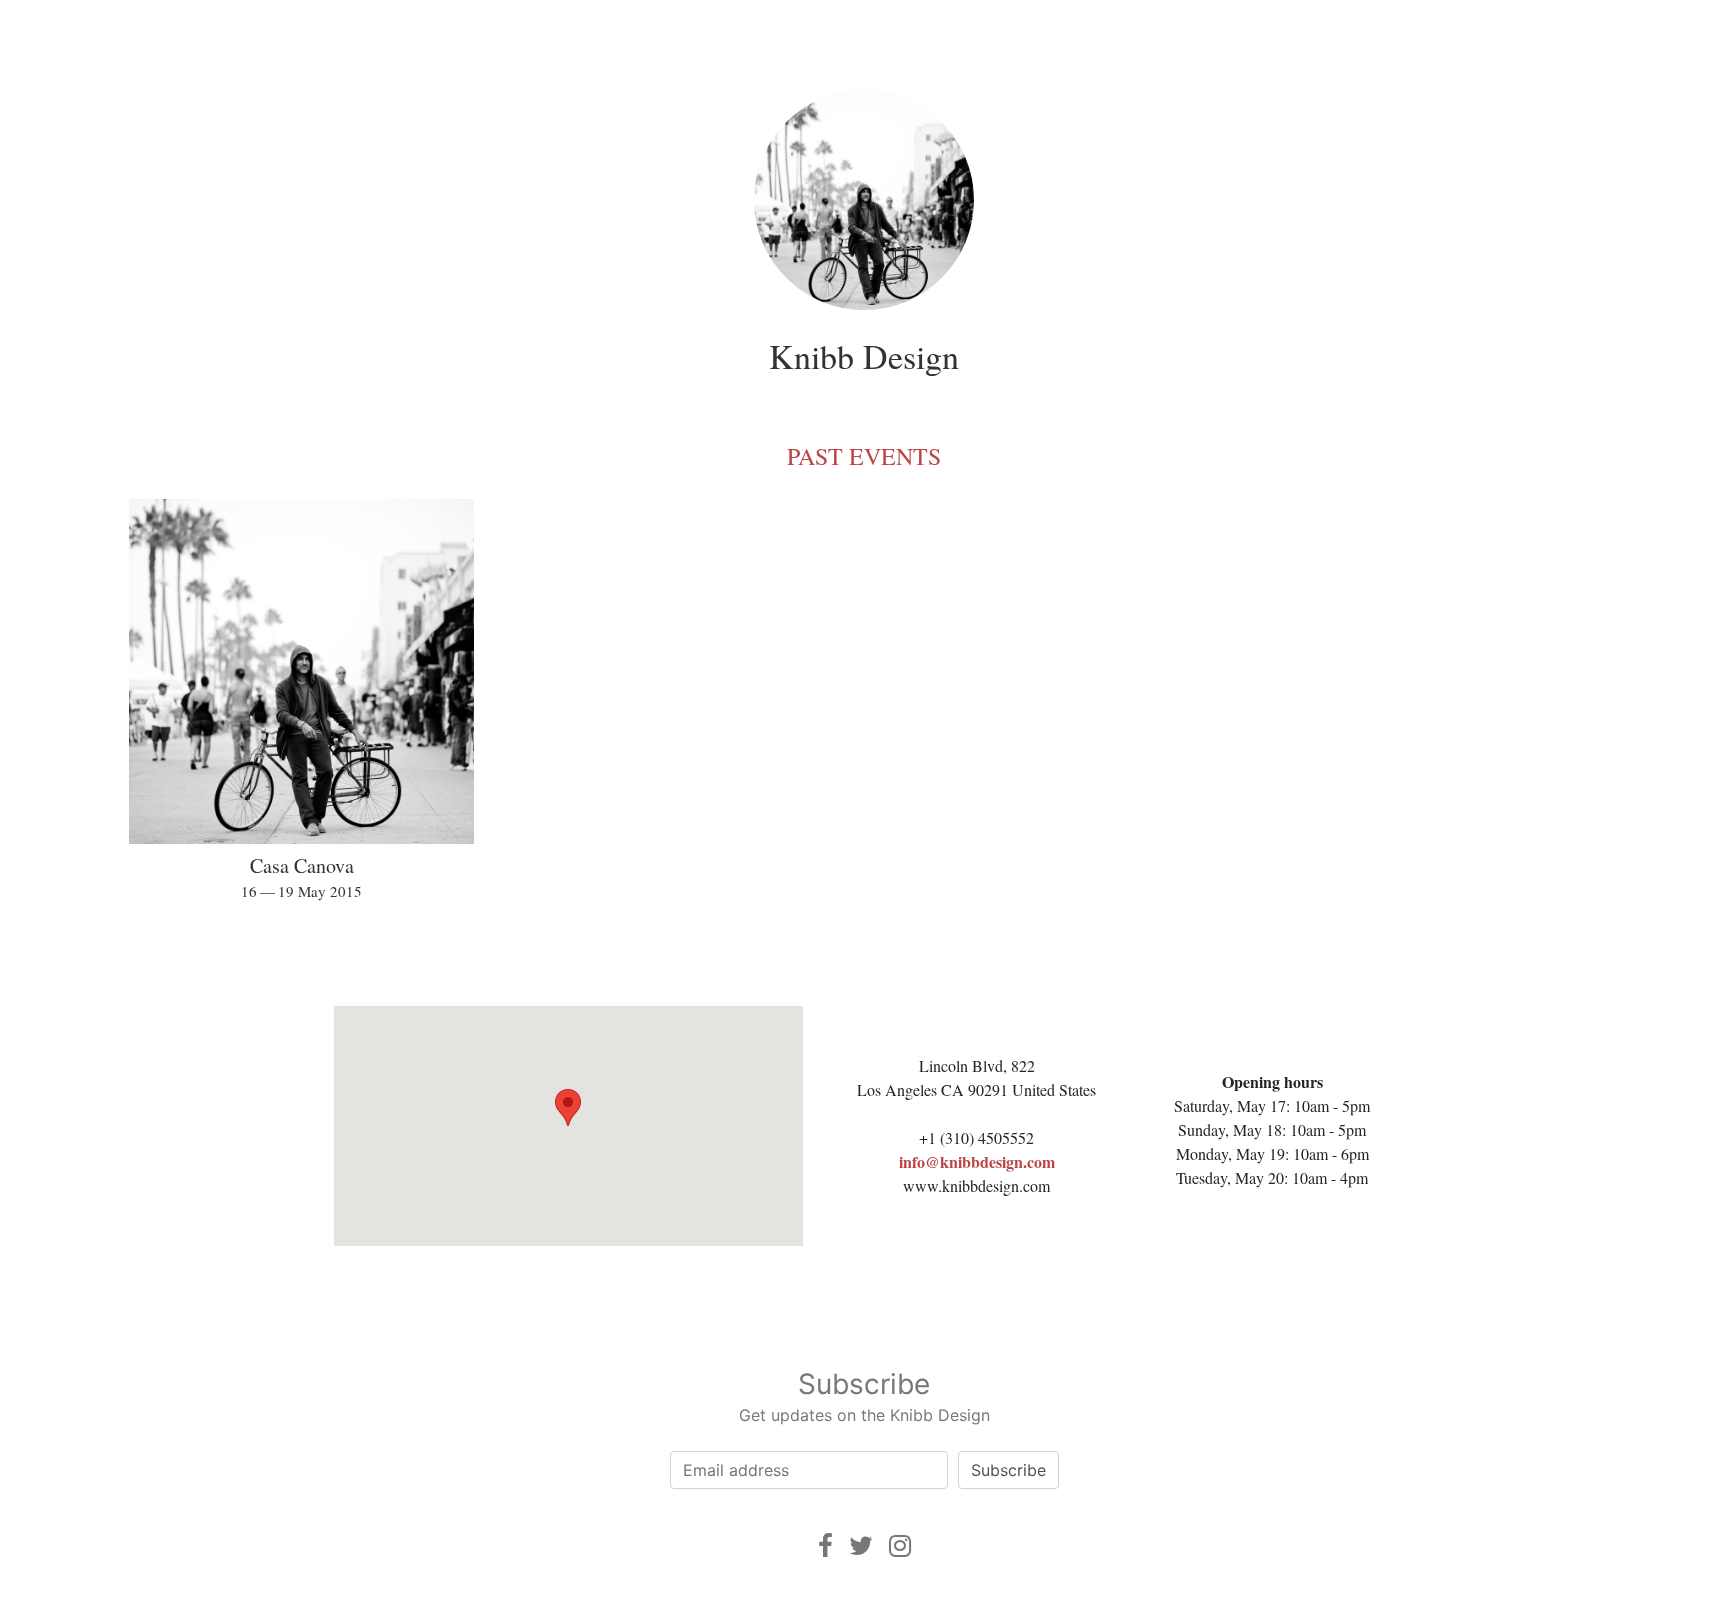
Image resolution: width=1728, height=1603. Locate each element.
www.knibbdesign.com (976, 1185)
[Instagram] (900, 1545)
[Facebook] (825, 1545)
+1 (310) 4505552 (976, 1137)
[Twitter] (861, 1545)
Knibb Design (864, 356)
